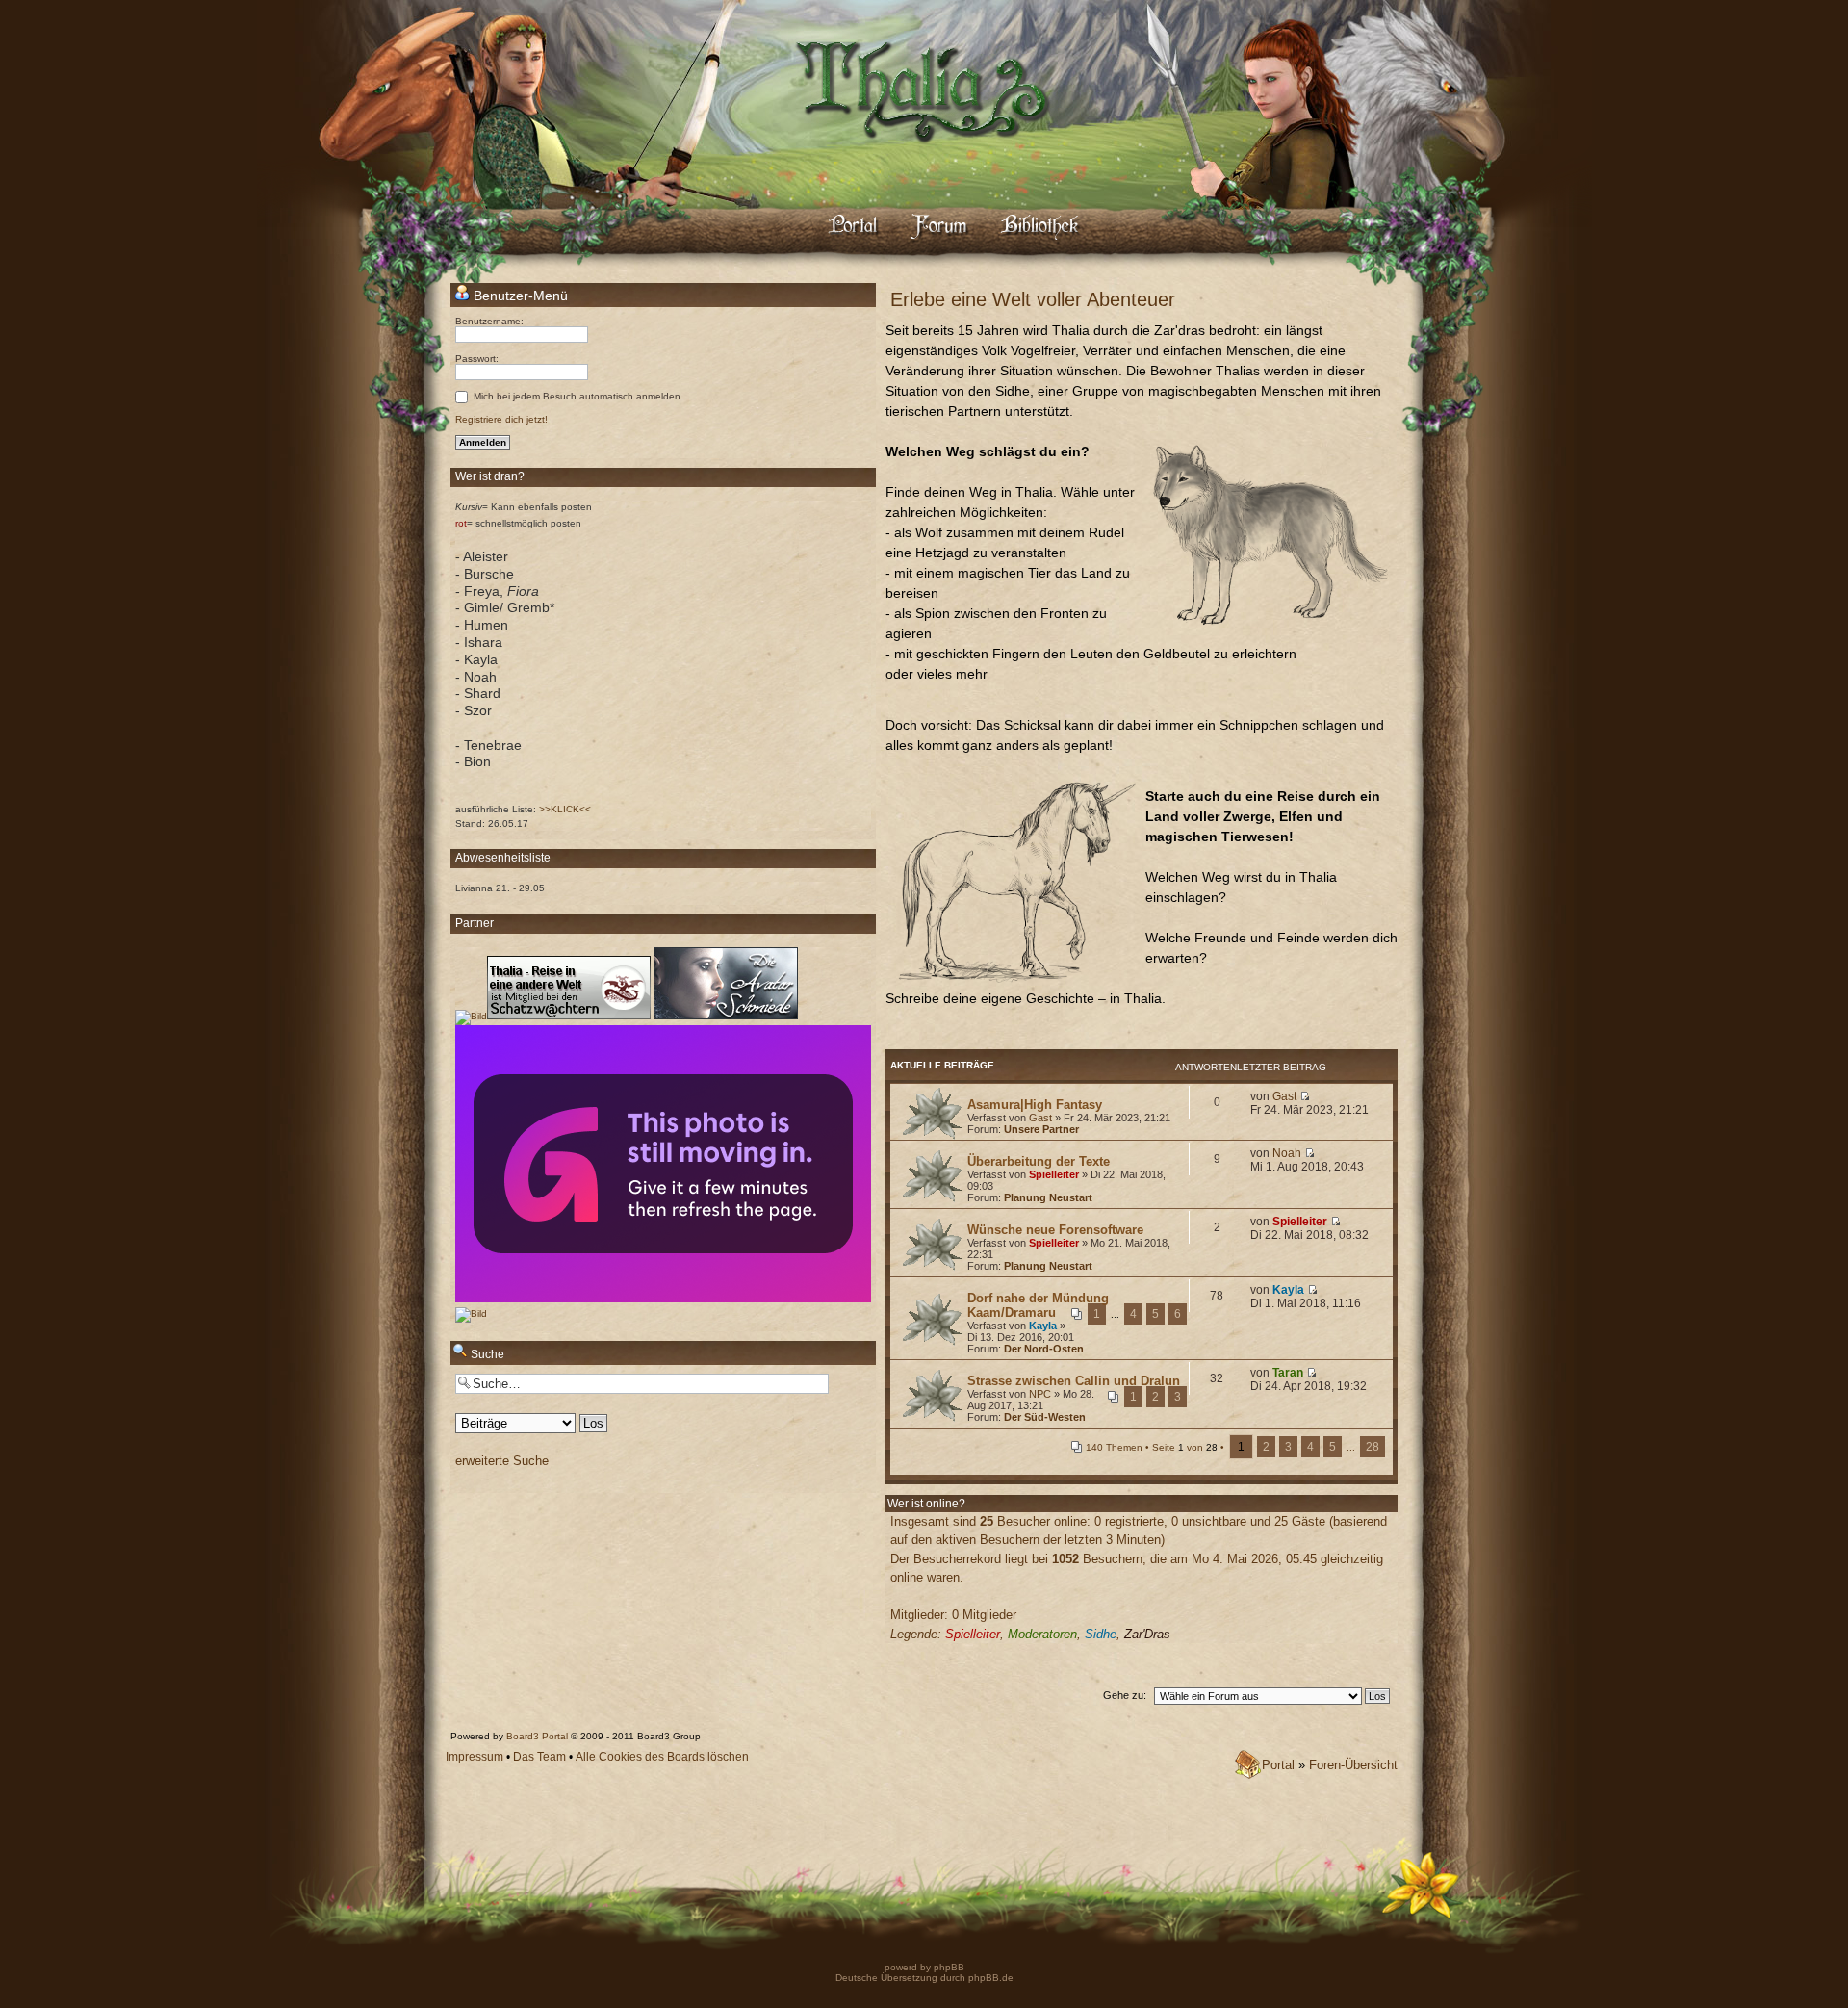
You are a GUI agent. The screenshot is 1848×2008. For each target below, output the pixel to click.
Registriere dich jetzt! (501, 419)
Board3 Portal (537, 1736)
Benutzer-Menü (519, 296)
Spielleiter (1054, 1174)
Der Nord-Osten (1044, 1349)
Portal (1278, 1765)
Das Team (539, 1757)
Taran (1288, 1373)
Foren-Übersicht (1353, 1765)
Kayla (1043, 1326)
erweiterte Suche (502, 1461)
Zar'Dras (1147, 1634)
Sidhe (1101, 1634)
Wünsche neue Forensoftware (1055, 1230)
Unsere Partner (1041, 1129)
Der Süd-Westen (1045, 1417)
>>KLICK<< (565, 809)
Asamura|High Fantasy (1035, 1105)
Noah (1287, 1153)
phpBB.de (991, 1978)
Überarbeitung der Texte (1039, 1161)
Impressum (475, 1757)
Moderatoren (1042, 1634)
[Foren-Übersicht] (924, 159)
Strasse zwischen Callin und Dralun (1074, 1381)
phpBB (948, 1967)
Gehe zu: (1125, 1695)
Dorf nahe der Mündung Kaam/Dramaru (1038, 1305)
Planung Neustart (1048, 1197)
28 (1373, 1447)
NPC (1040, 1394)
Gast (1040, 1118)
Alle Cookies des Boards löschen (662, 1757)
